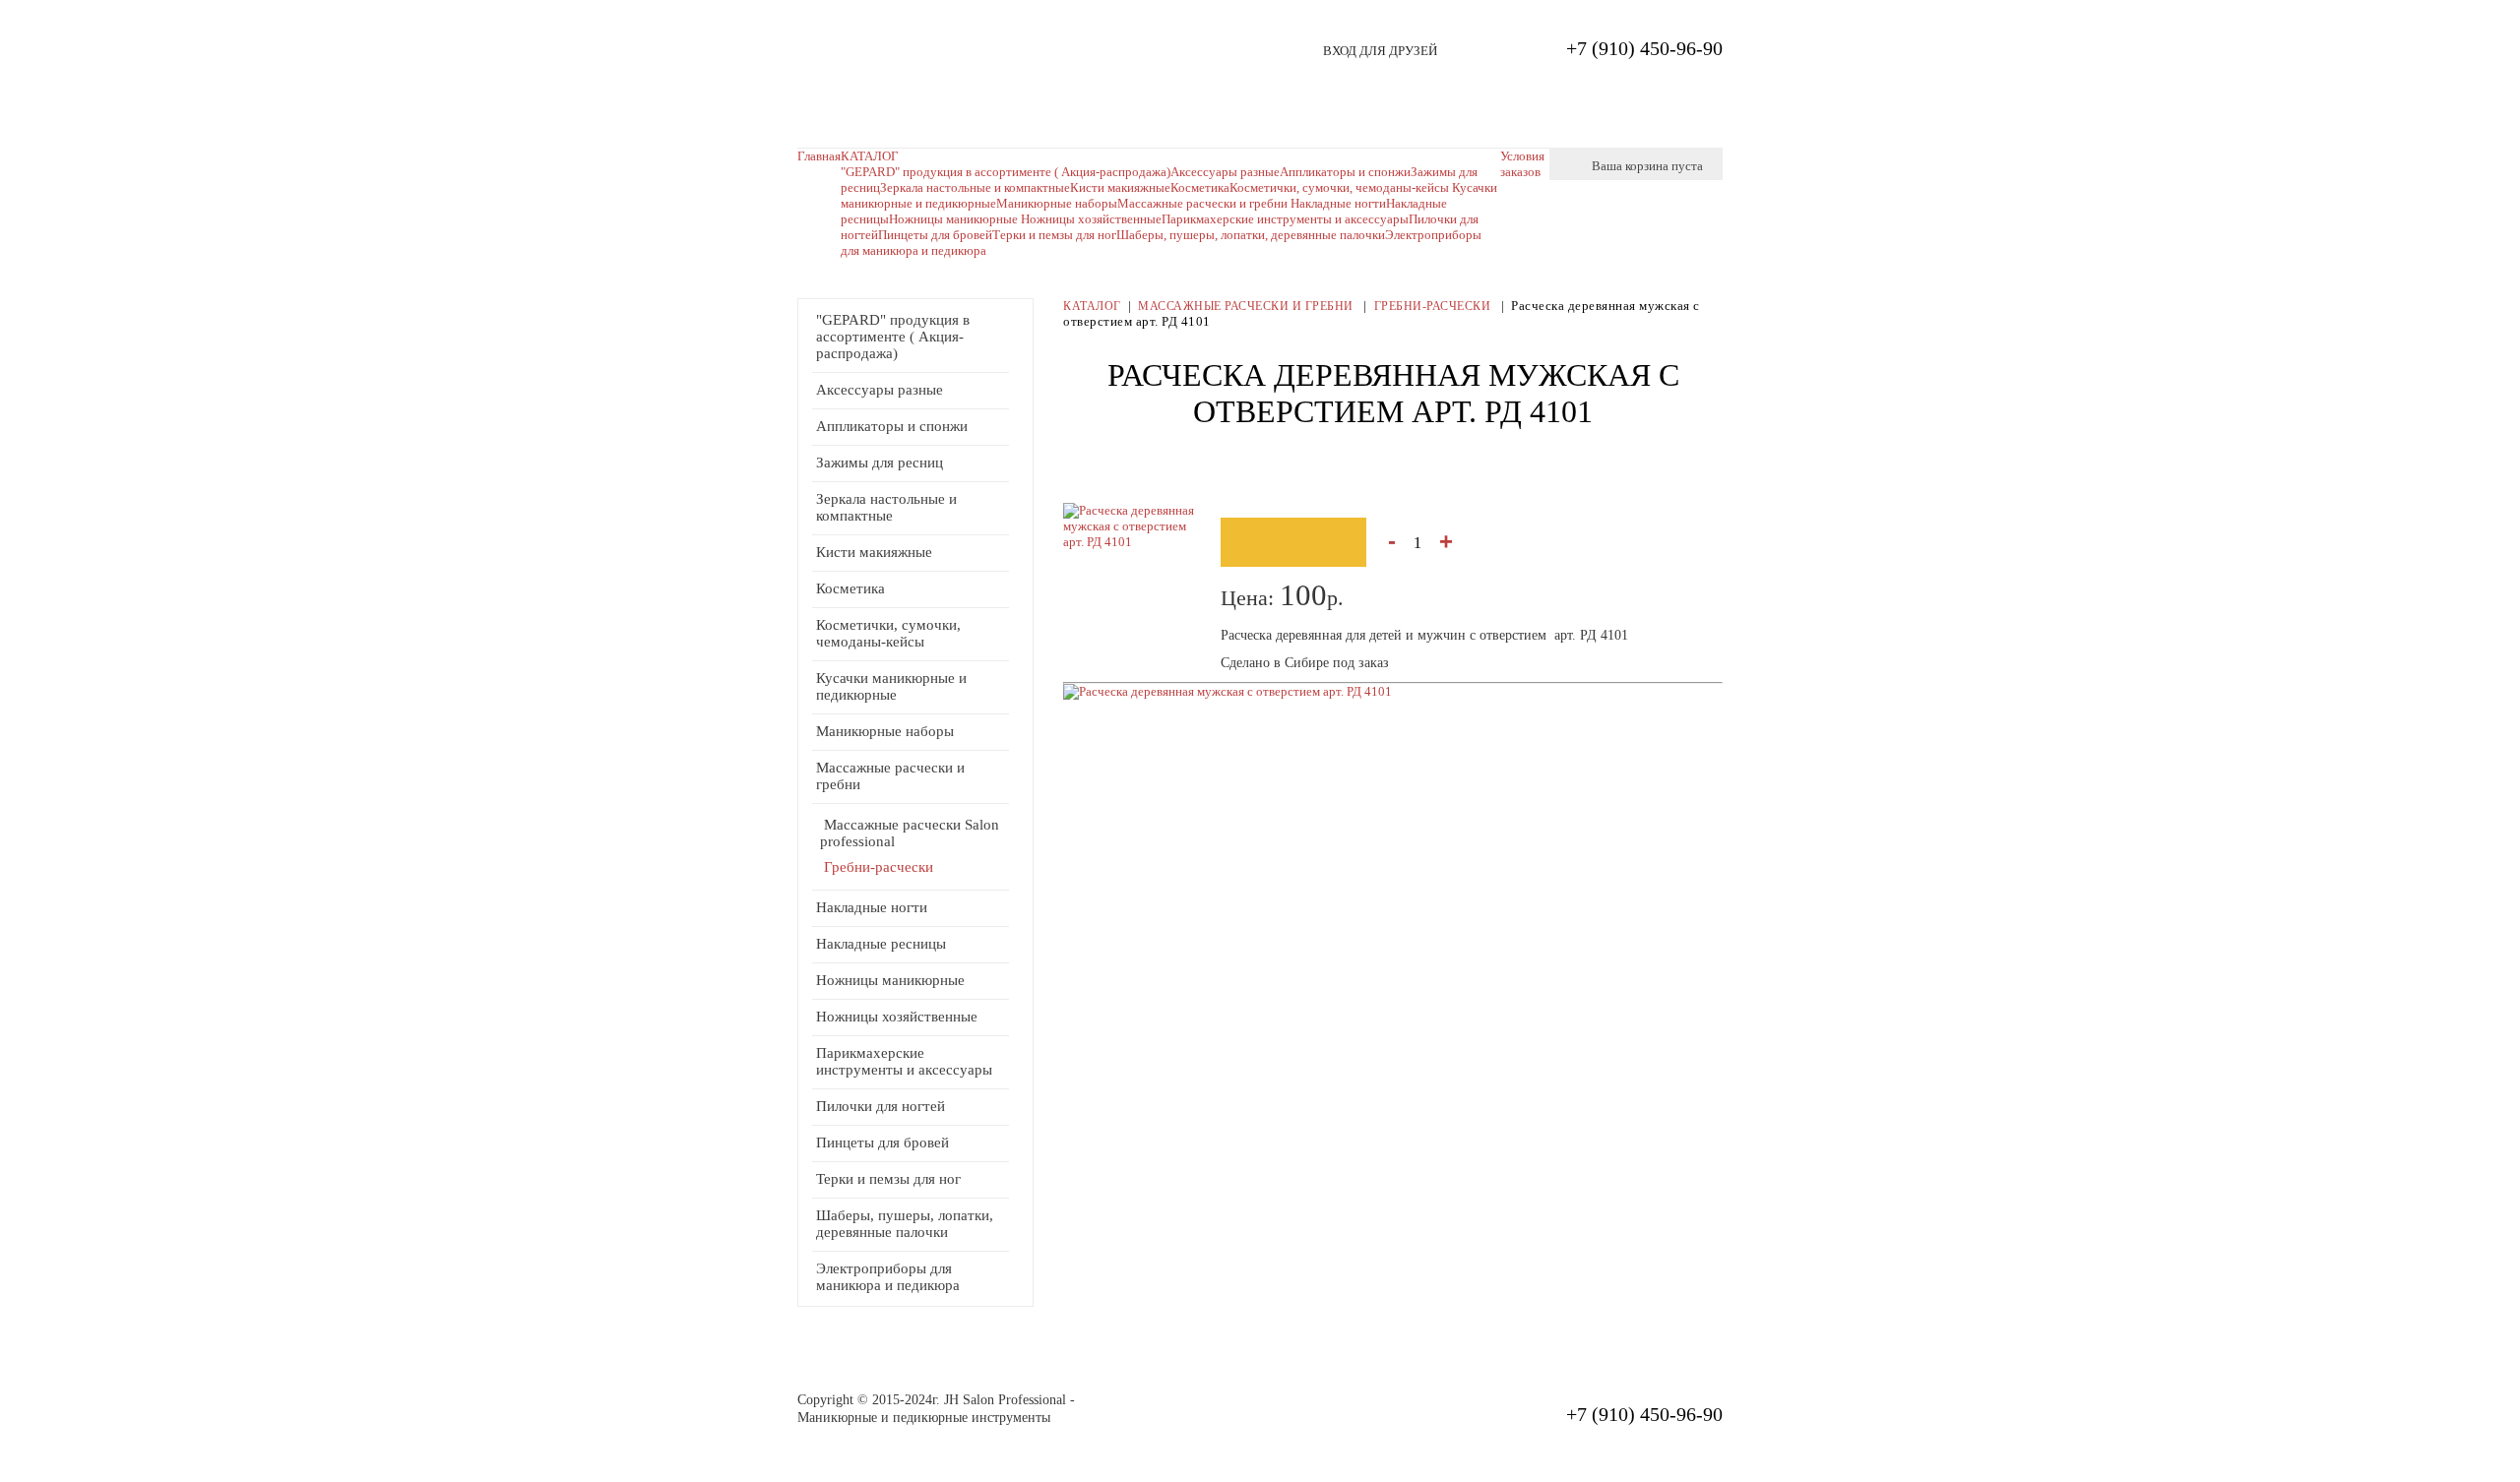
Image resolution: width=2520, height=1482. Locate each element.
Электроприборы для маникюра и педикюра (888, 1277)
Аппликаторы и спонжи (892, 426)
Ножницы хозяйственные (1091, 219)
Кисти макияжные (1120, 187)
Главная (819, 156)
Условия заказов (1522, 164)
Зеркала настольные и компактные (975, 187)
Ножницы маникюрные (955, 219)
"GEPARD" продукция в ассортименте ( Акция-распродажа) (1006, 172)
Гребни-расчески (879, 867)
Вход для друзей (1380, 51)
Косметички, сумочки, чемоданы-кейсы (888, 633)
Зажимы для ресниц (880, 463)
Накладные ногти (1338, 203)
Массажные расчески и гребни (1204, 203)
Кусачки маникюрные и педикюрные (891, 686)
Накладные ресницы (881, 944)
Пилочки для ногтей (881, 1106)
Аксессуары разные (880, 390)
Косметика (850, 588)
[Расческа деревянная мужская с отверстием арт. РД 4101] (1228, 691)
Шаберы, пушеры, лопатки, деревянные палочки (1251, 235)
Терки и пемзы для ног (1054, 235)
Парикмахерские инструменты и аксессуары (1285, 219)
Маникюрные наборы (1057, 203)
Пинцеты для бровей (935, 235)
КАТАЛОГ (870, 156)
